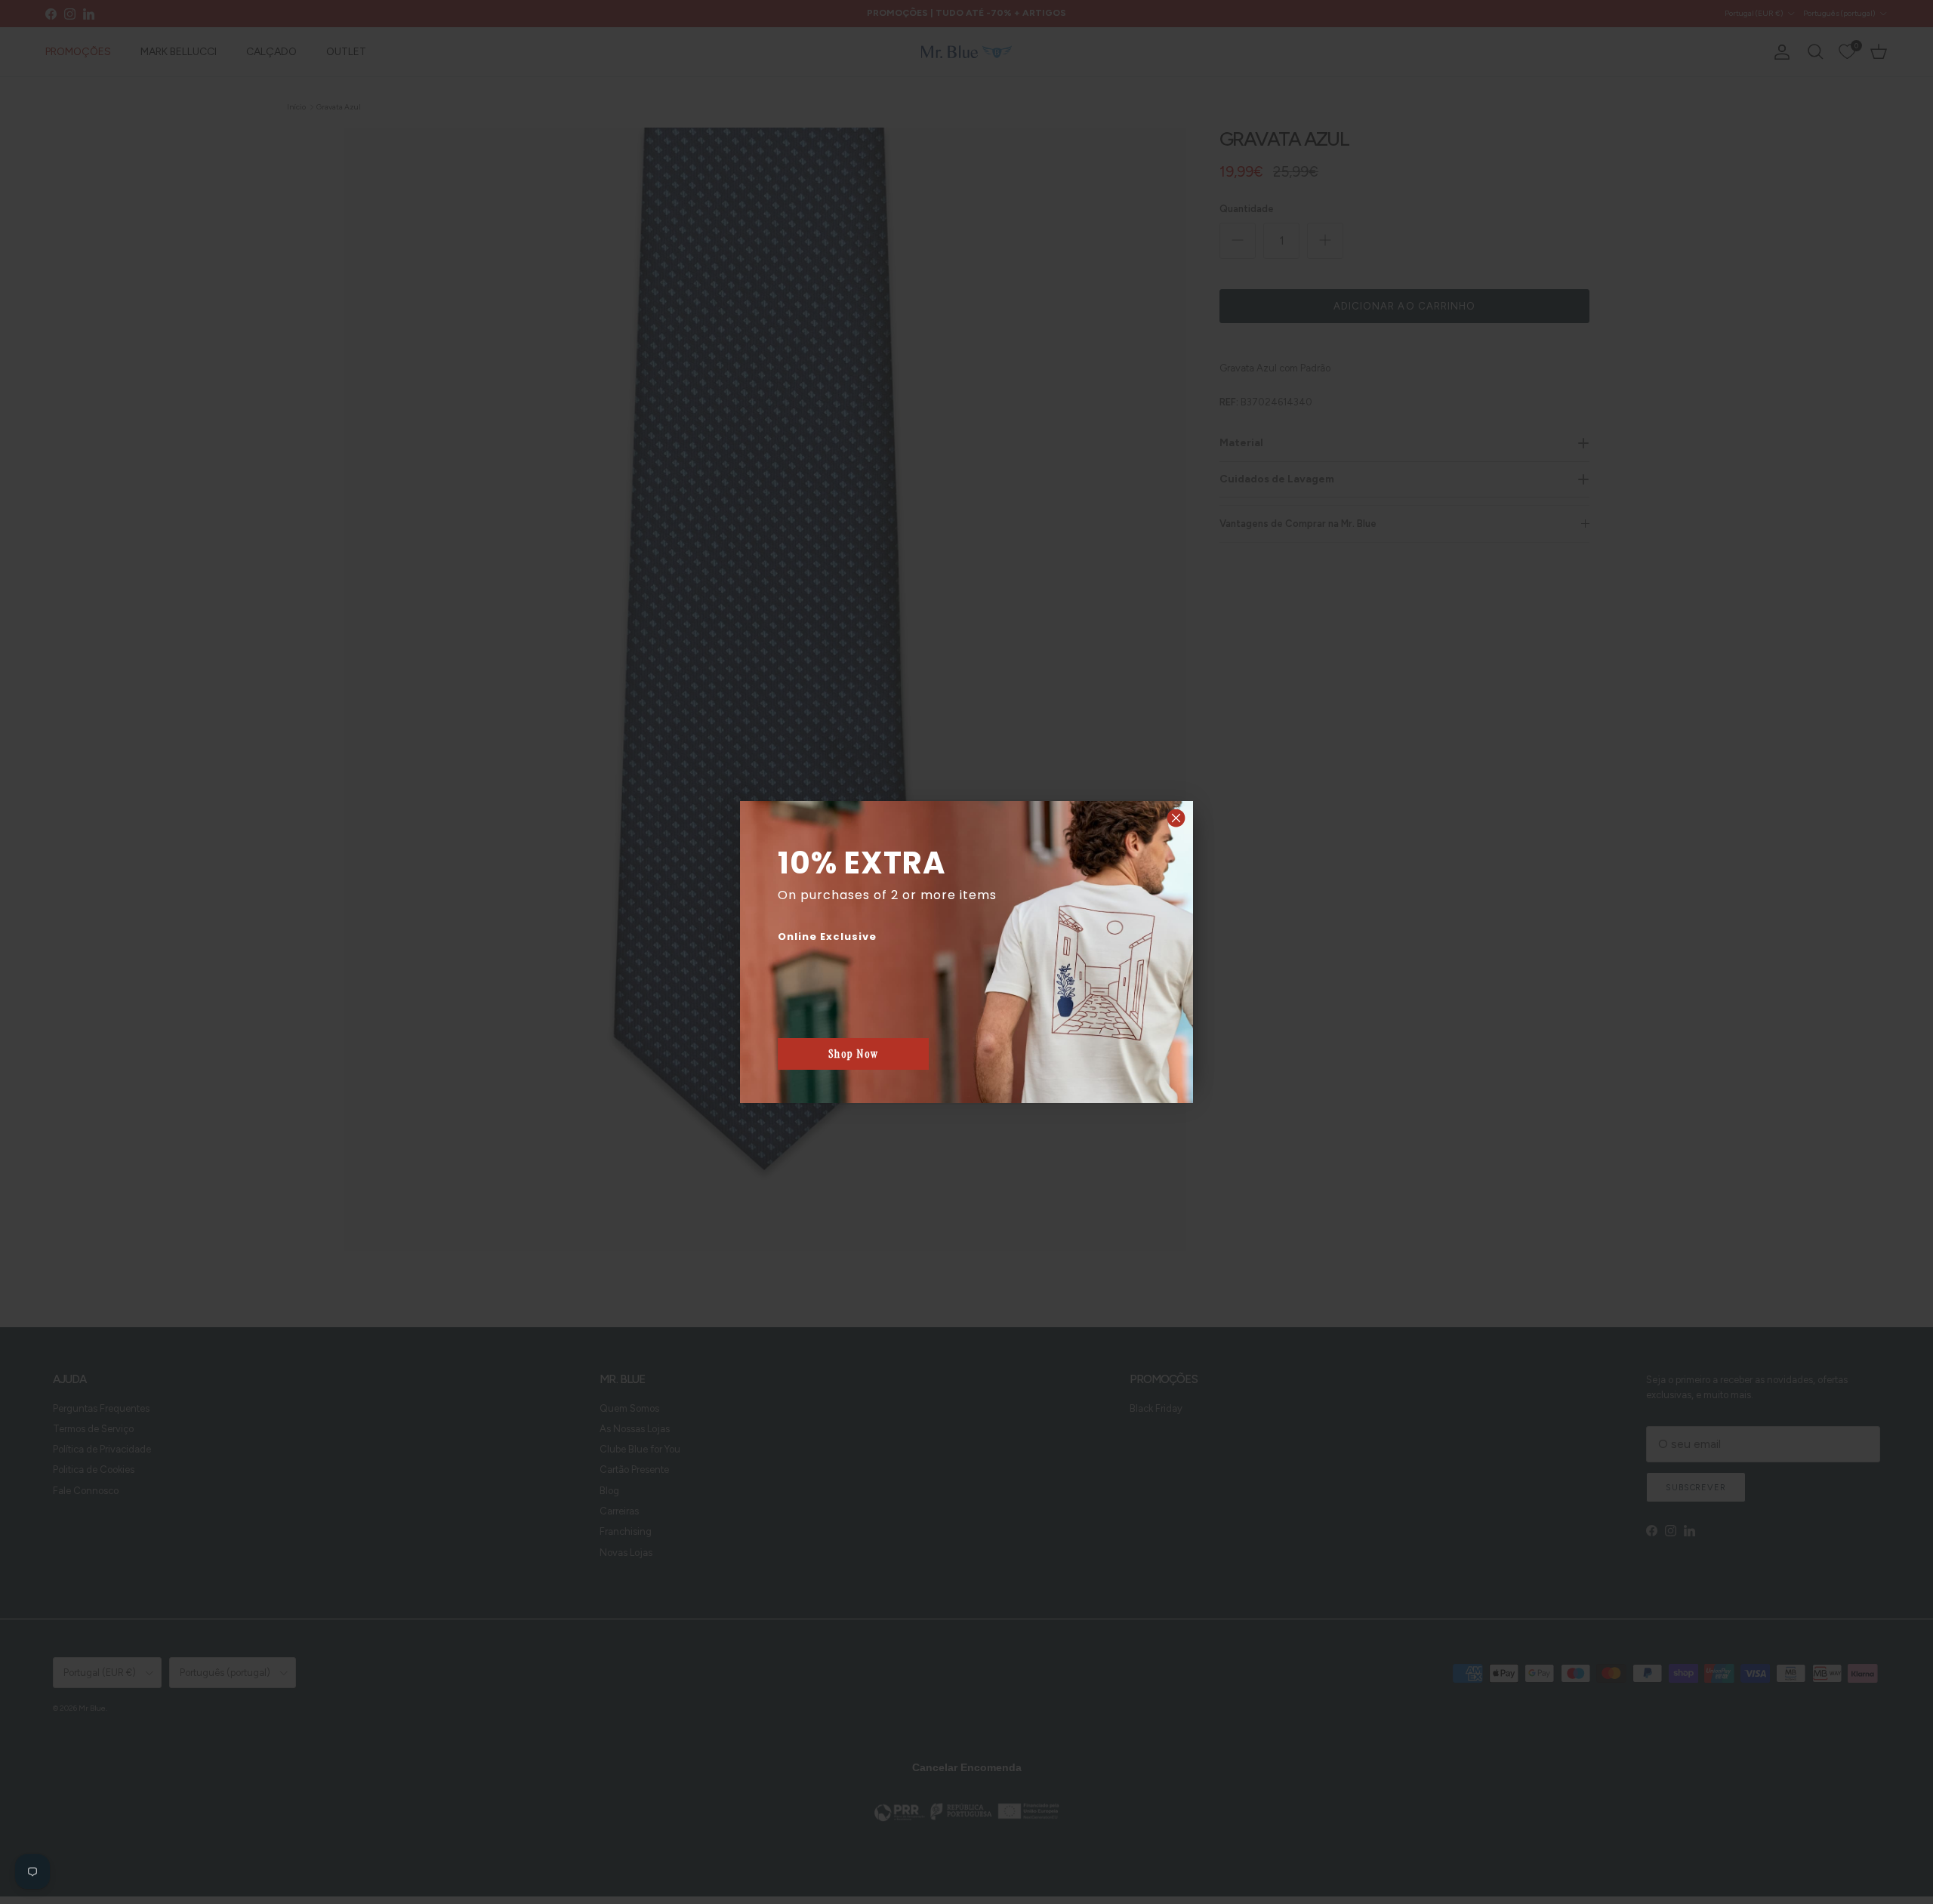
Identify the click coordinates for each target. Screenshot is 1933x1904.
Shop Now (854, 1054)
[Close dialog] (1176, 818)
